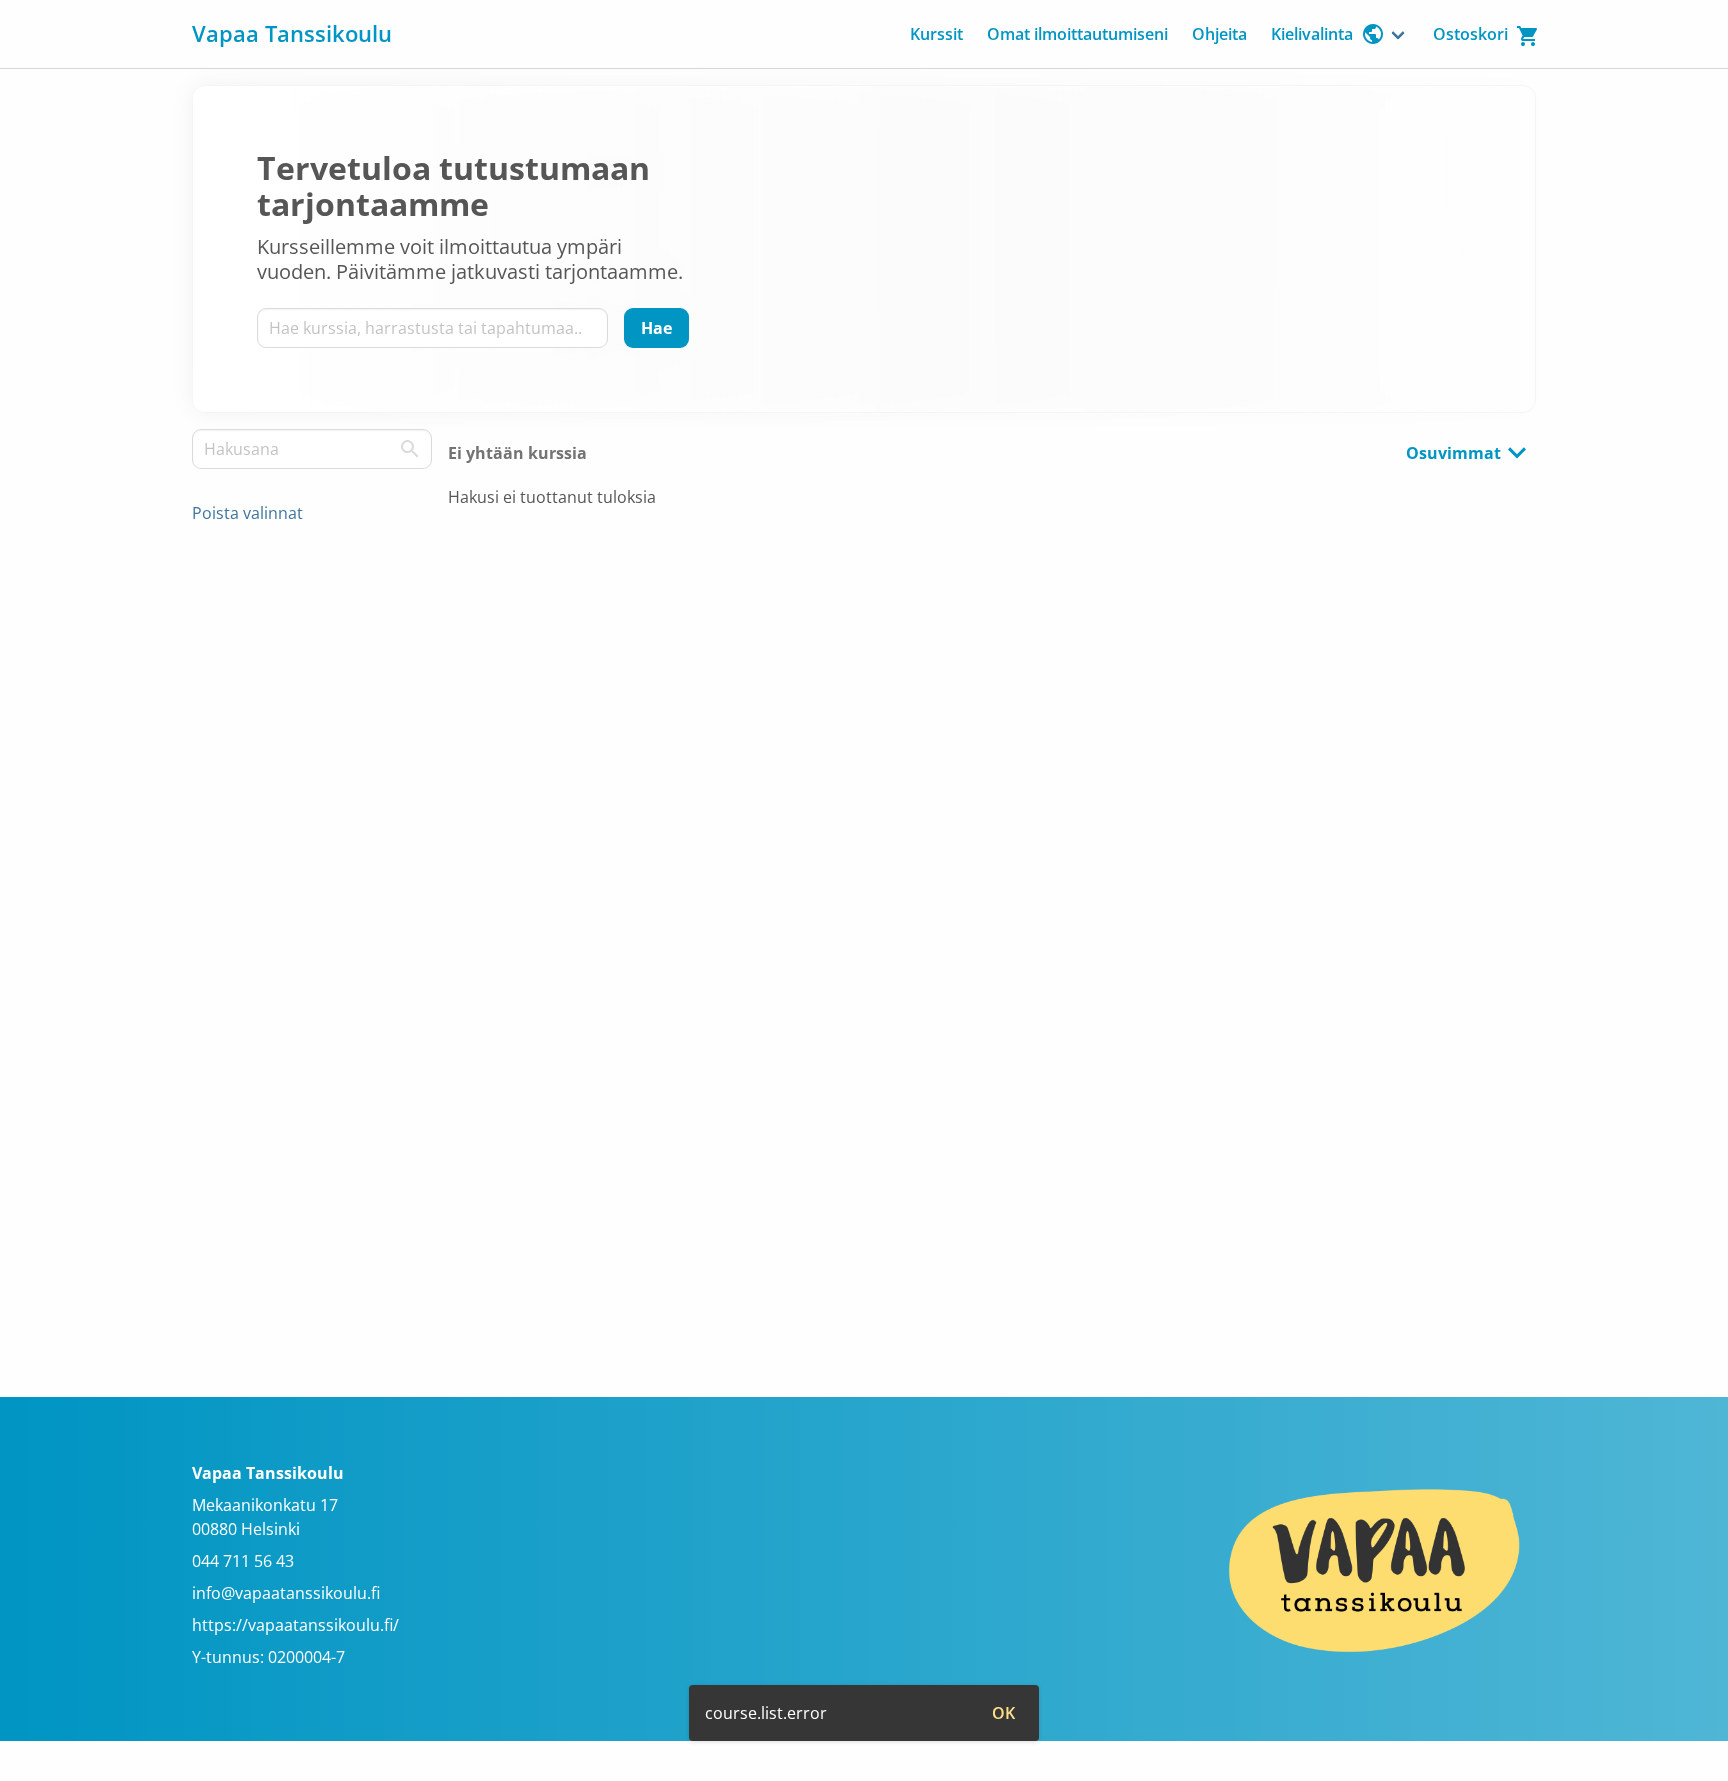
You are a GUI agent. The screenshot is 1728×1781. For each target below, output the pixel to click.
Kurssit (936, 34)
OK (1003, 1713)
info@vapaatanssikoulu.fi (286, 1593)
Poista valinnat (247, 513)
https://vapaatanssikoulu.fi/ (295, 1625)
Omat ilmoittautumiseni (1077, 34)
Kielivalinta (1312, 34)
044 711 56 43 (243, 1561)
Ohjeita (1219, 34)
